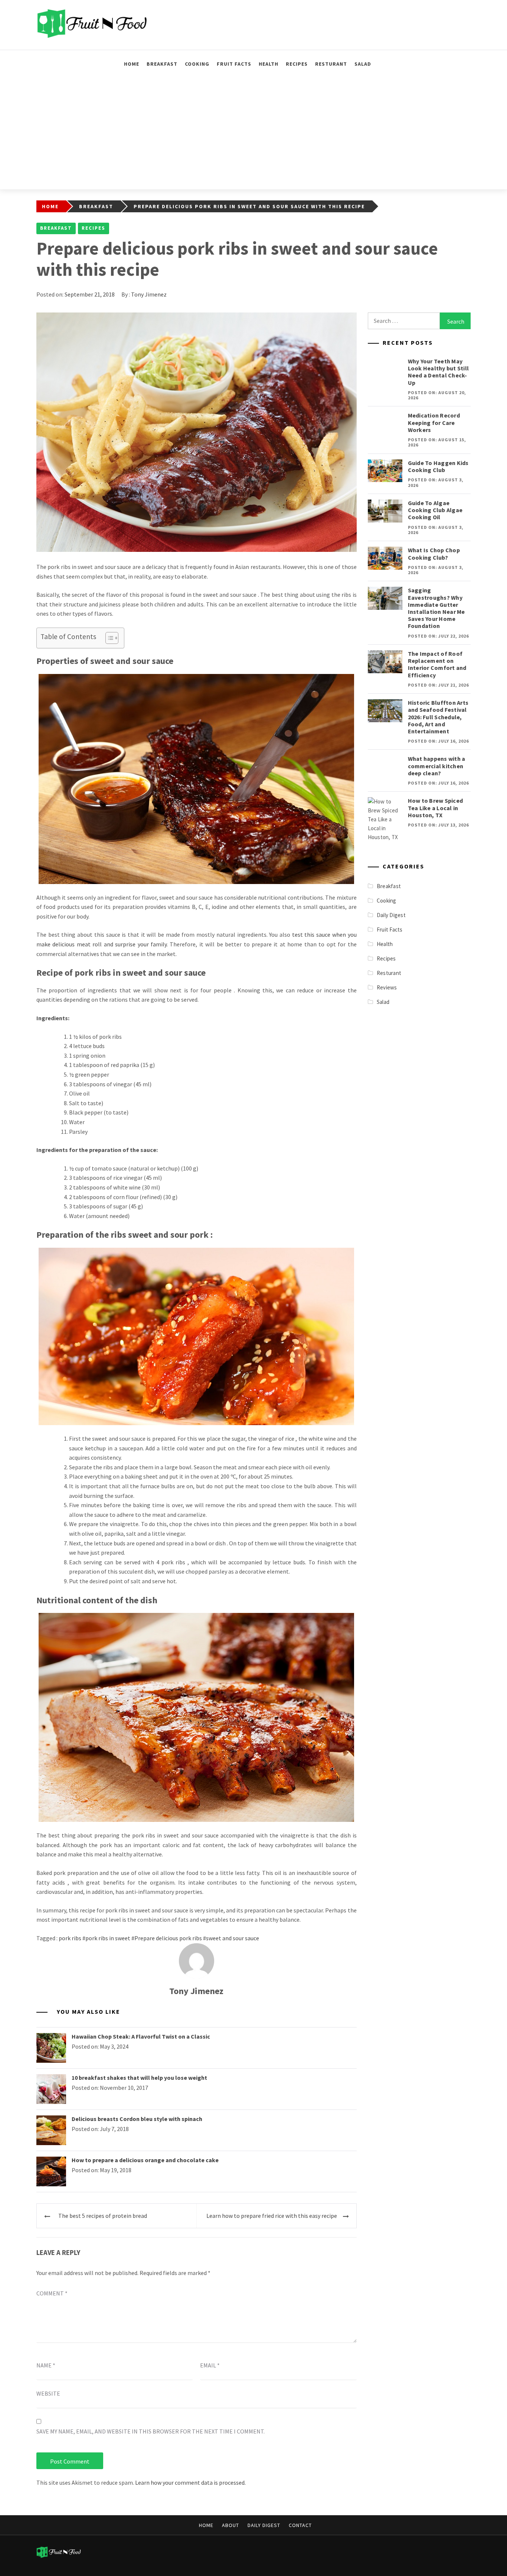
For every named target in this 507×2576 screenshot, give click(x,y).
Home (132, 64)
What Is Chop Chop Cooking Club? (434, 554)
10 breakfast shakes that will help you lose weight (139, 2078)
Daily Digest (391, 915)
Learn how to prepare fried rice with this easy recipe (272, 2216)
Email (210, 2365)
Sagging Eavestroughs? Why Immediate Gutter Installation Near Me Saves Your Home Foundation (436, 608)
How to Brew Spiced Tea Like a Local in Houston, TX (436, 808)
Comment (52, 2293)
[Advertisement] (253, 134)
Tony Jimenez (149, 294)
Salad (363, 64)
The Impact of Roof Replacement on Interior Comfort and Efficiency (437, 664)
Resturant (331, 64)
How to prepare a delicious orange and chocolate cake (145, 2160)
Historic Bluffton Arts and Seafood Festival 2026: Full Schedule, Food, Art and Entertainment (438, 717)
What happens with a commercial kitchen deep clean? (437, 766)
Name (46, 2365)
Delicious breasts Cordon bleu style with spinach (137, 2119)
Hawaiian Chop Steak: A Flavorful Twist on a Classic (141, 2036)
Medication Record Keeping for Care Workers (434, 422)
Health (269, 64)
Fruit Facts (234, 64)
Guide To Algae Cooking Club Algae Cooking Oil (435, 510)
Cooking (197, 64)
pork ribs (70, 1938)
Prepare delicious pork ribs (168, 1938)
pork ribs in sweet (108, 1938)
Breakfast (162, 64)
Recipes (297, 64)
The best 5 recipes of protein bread (103, 2216)
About (230, 2525)
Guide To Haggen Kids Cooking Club (438, 466)
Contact (300, 2525)
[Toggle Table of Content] (108, 638)
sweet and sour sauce (233, 1938)
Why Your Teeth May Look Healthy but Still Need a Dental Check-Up (439, 372)
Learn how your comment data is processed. (190, 2482)
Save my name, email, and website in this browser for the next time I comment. (151, 2431)
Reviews (387, 987)
